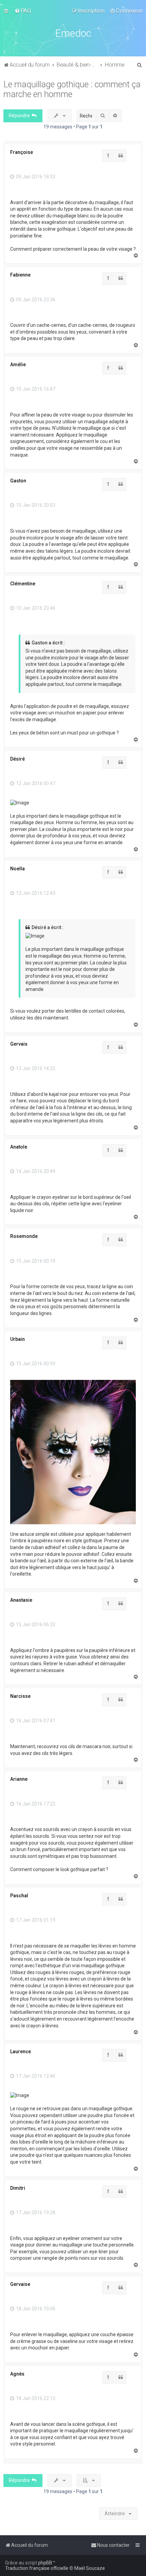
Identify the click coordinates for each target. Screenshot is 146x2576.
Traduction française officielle (37, 2568)
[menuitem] (23, 11)
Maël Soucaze (90, 2568)
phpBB (45, 2563)
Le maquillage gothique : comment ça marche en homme (72, 89)
